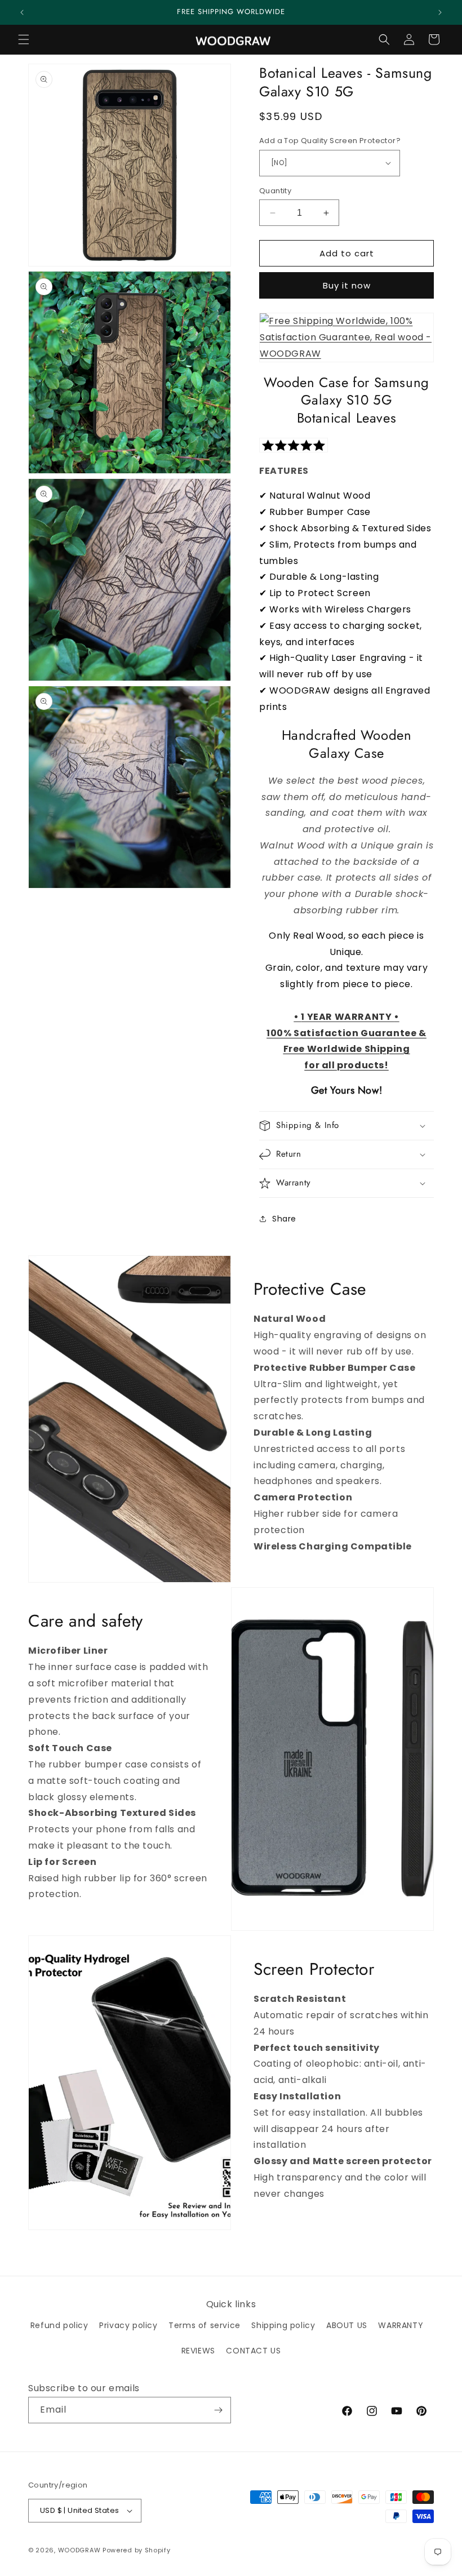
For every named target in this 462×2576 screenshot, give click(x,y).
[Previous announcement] (22, 12)
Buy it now (347, 285)
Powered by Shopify (137, 2550)
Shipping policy (283, 2325)
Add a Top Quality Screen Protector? (330, 141)
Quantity (275, 191)
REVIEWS (198, 2351)
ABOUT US (347, 2325)
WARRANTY (401, 2325)
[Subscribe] (218, 2410)
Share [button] (284, 1219)
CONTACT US (253, 2351)
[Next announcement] (440, 12)
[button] (24, 39)
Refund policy (59, 2325)
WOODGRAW (79, 2550)
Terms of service (205, 2325)
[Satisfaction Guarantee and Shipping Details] (346, 337)
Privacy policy (128, 2325)
